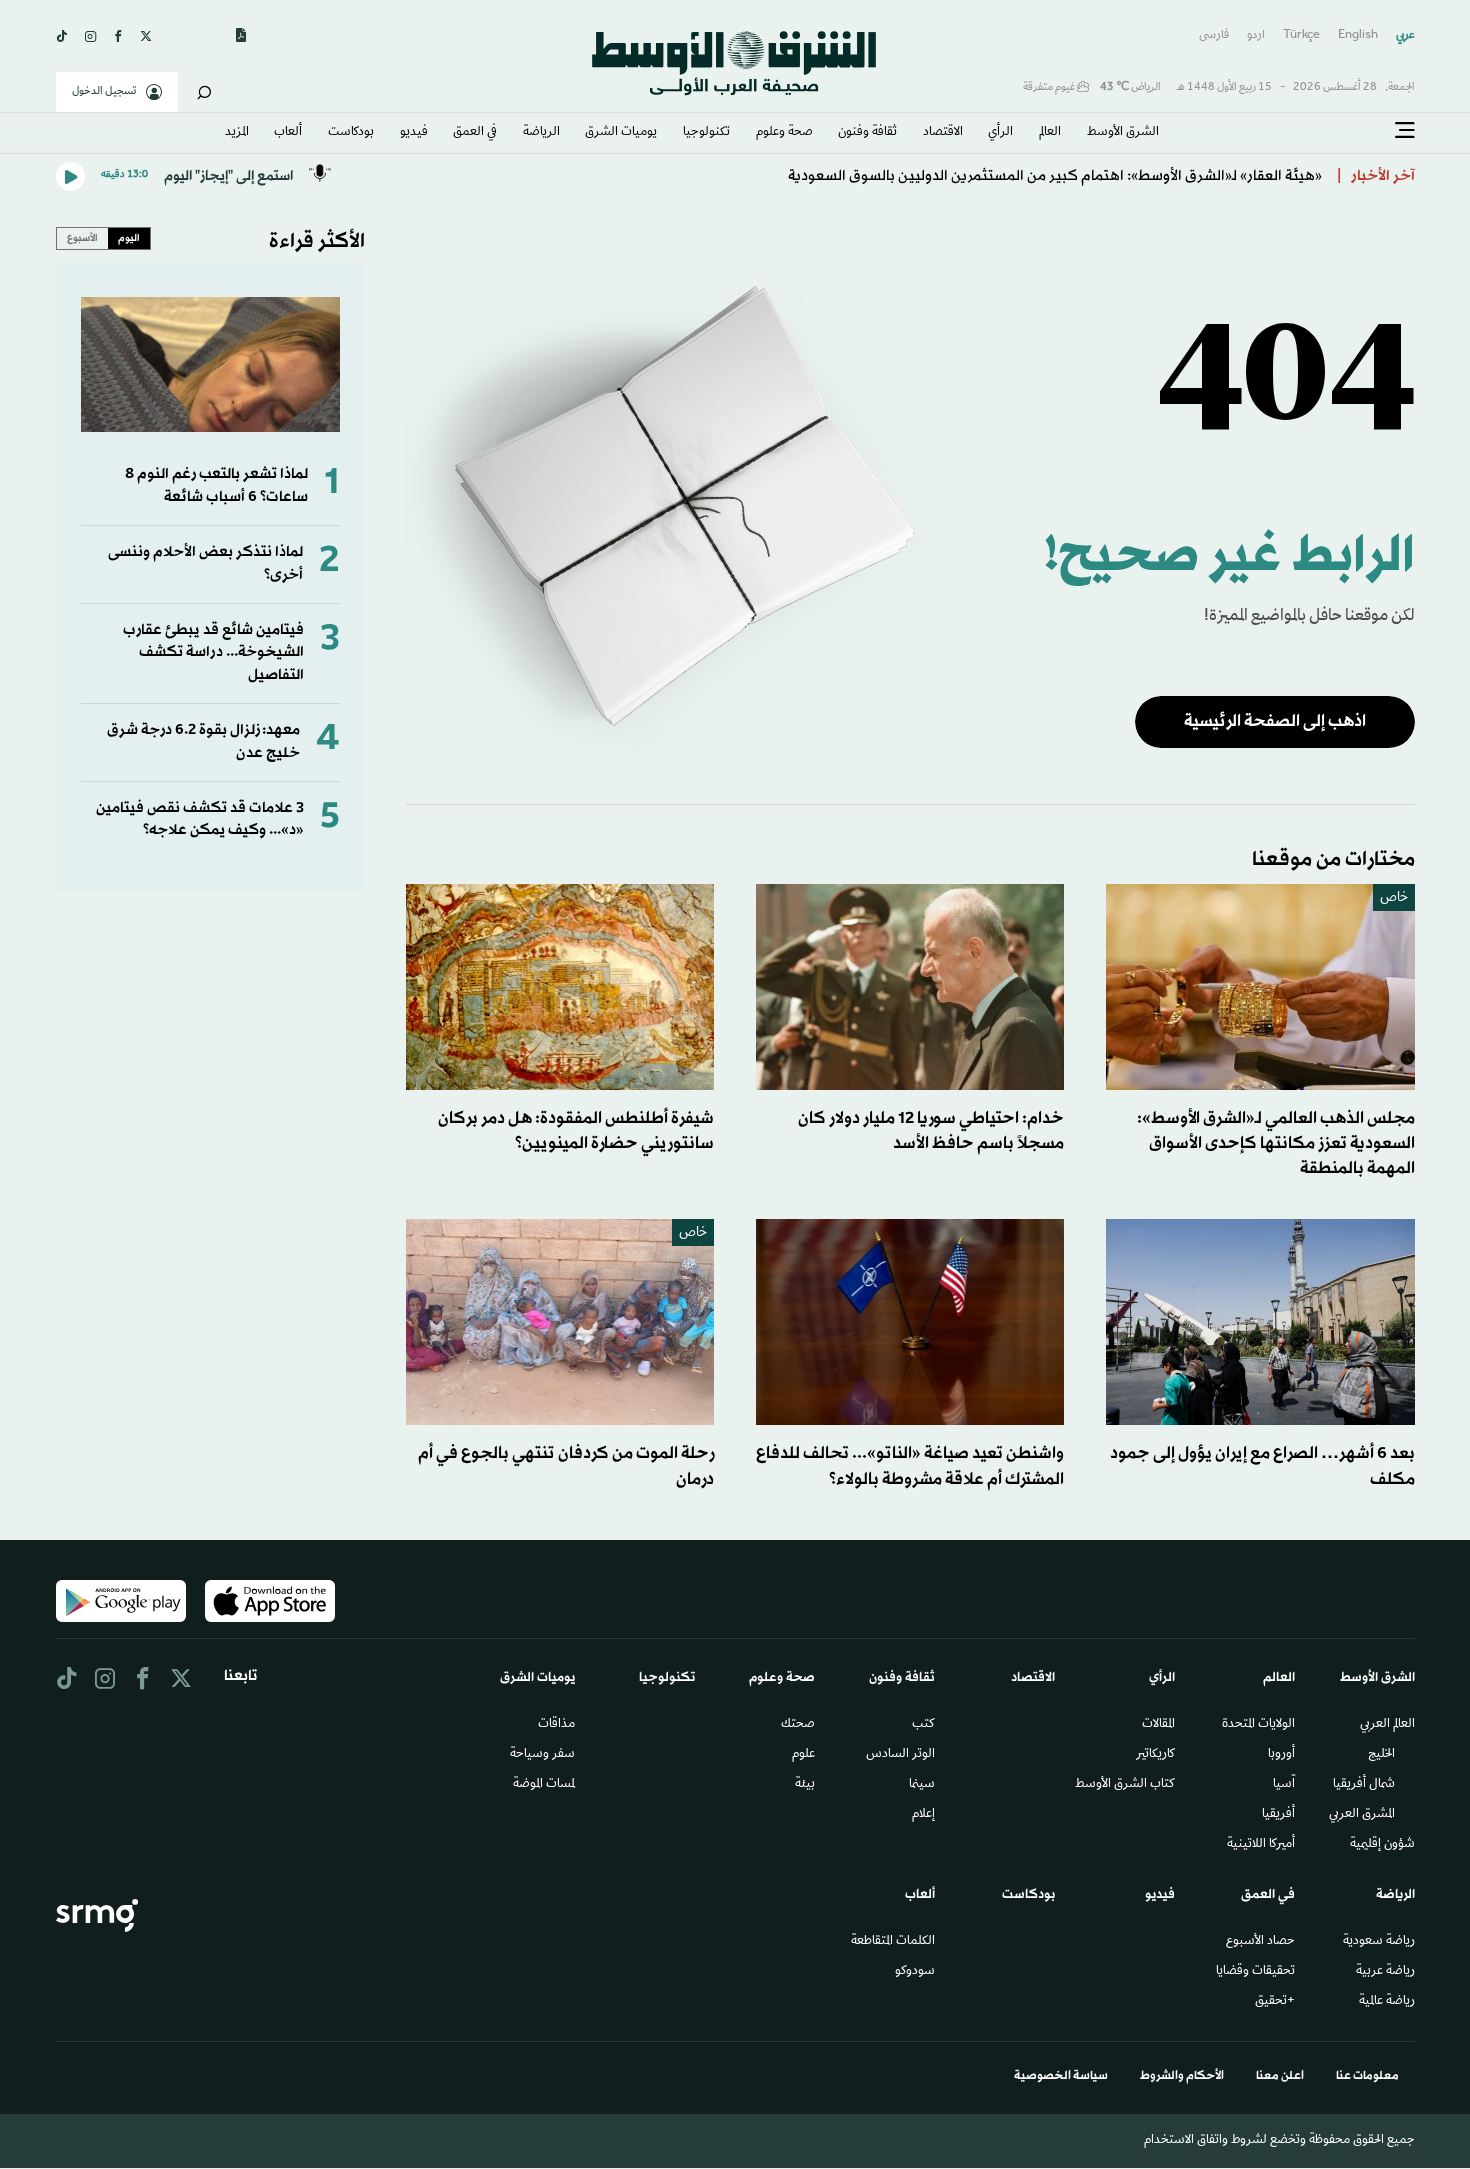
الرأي (1000, 133)
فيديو (414, 133)
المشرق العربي (1362, 1815)
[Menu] (1405, 131)
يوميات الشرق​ (621, 133)
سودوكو (915, 1972)
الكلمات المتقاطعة (893, 1942)
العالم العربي (1387, 1725)
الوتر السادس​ (900, 1755)
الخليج (1381, 1755)
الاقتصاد (943, 133)
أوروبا (1281, 1755)
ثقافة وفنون (867, 133)
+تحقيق (1275, 2002)
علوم (803, 1755)
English (1358, 35)
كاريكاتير (1155, 1755)
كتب (923, 1725)
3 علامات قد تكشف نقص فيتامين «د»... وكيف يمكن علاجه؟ (200, 819)
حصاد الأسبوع (1260, 1942)
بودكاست (351, 133)
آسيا (1284, 1785)
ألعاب (288, 133)
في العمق (475, 133)
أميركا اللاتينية (1261, 1845)
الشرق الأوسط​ (1123, 133)
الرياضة (541, 133)
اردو (1256, 35)
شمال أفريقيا (1364, 1785)
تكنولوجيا (706, 133)
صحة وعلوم (784, 133)
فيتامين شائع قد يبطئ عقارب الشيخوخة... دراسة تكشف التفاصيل (213, 653)
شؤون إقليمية (1382, 1845)
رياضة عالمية (1387, 2002)
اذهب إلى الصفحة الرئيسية (1275, 721)
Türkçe (1301, 35)
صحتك (798, 1725)
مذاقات (556, 1725)
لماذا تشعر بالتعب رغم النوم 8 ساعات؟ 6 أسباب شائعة (216, 485)
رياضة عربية (1385, 1972)
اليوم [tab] (129, 238)
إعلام (923, 1815)
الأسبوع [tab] (82, 238)
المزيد (237, 133)
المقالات (1158, 1725)
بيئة (805, 1785)
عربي (1405, 35)
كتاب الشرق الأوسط (1125, 1785)
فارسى (1214, 35)
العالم (1050, 133)
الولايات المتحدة (1258, 1725)
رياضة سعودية (1379, 1942)
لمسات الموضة (544, 1785)
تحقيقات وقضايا (1255, 1972)
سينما (922, 1785)
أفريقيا (1278, 1815)
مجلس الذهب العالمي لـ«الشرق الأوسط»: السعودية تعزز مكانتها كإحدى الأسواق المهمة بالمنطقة (1276, 1143)
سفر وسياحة (542, 1755)
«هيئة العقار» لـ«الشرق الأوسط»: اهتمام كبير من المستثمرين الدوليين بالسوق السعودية (1055, 176)
